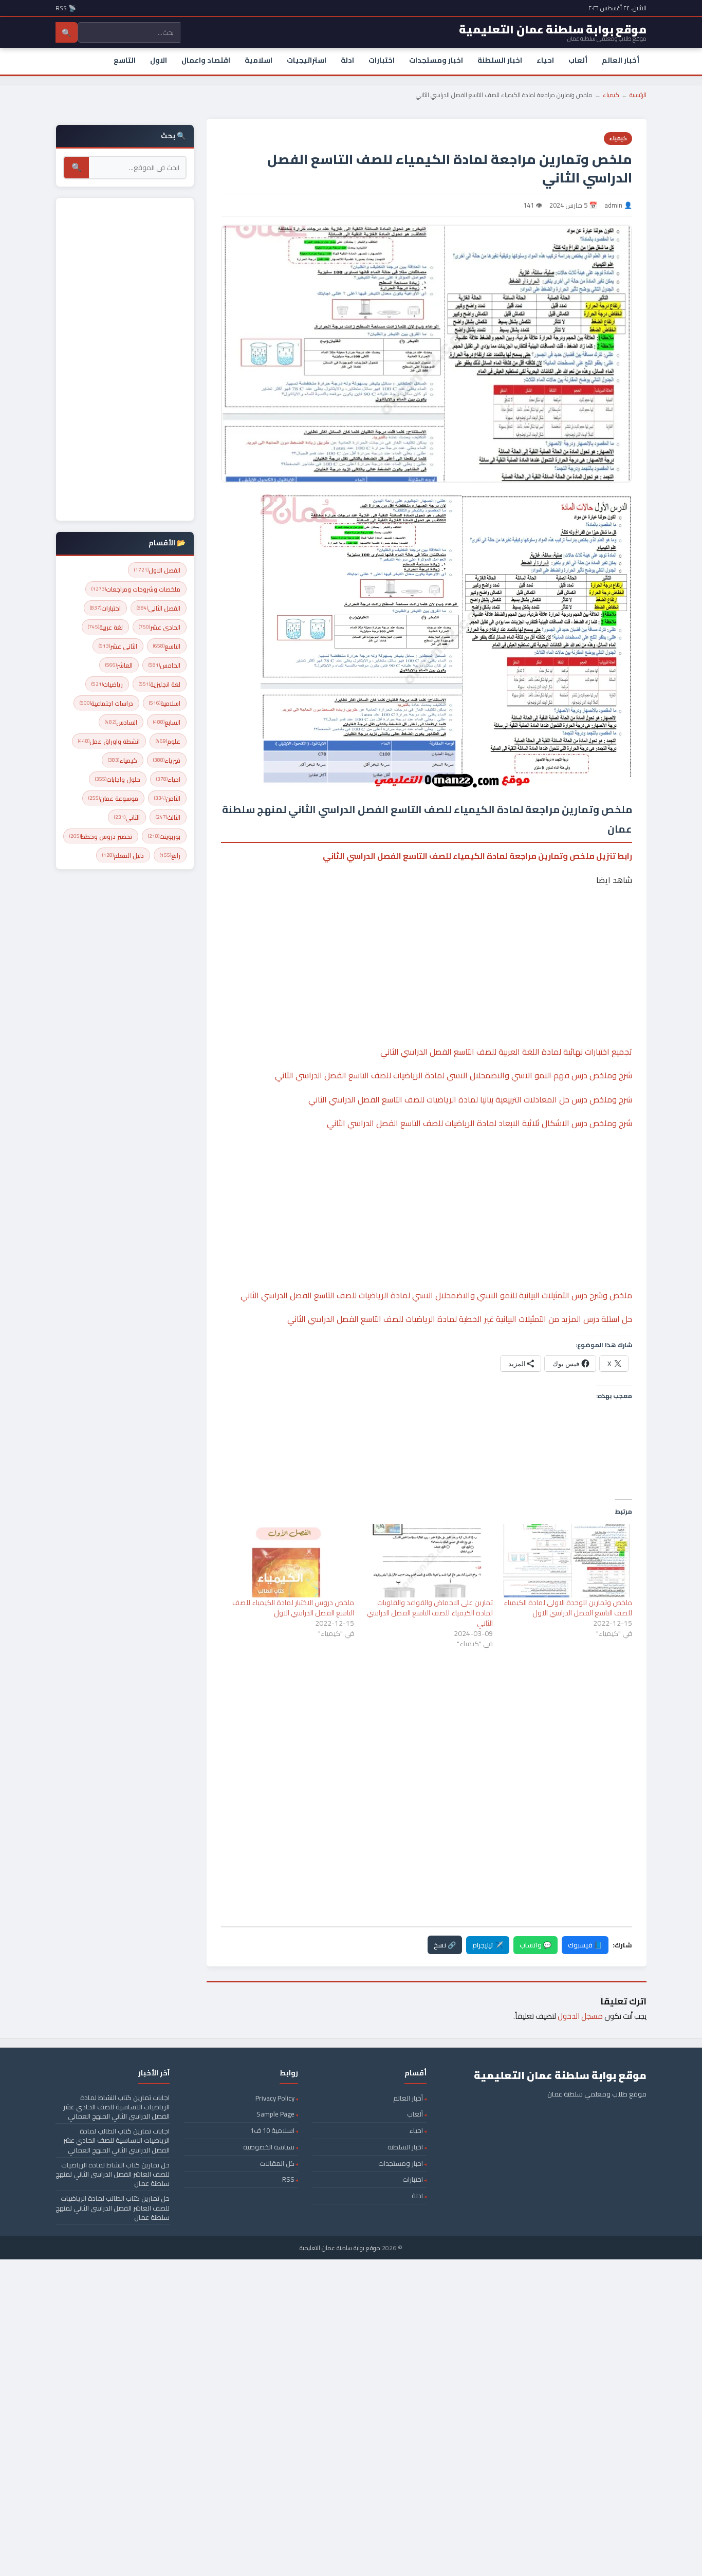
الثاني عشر (118, 646)
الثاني (127, 817)
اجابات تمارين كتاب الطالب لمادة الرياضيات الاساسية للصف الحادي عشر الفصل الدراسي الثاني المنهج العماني (116, 2140)
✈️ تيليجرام (488, 1945)
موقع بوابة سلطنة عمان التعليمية (340, 2248)
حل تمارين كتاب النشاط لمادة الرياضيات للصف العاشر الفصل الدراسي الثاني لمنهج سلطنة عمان (113, 2174)
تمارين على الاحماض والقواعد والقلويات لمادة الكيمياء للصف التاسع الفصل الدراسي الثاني (430, 1613)
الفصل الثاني (159, 608)
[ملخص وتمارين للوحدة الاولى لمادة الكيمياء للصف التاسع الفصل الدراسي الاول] (568, 1561)
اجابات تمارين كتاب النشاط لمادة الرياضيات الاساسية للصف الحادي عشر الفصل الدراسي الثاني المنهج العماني (116, 2107)
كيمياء (611, 95)
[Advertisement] (427, 934)
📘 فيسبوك (585, 1945)
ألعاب (578, 60)
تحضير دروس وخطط (101, 836)
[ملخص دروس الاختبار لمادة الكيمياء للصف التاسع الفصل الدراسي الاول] (290, 1561)
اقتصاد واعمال (206, 60)
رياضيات (107, 684)
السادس (121, 722)
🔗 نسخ (445, 1945)
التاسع (125, 60)
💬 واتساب (535, 1945)
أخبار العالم (621, 60)
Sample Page (275, 2114)
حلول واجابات (118, 779)
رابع (170, 855)
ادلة (347, 60)
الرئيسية (638, 95)
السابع (167, 722)
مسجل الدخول (580, 2016)
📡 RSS (66, 8)
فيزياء (167, 760)
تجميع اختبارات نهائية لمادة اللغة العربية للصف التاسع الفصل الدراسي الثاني (506, 1052)
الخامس (164, 665)
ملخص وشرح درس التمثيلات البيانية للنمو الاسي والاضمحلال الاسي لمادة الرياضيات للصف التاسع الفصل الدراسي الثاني (436, 1295)
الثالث (168, 817)
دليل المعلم (123, 855)
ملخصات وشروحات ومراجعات (136, 589)
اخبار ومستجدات (436, 60)
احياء (545, 60)
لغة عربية (105, 627)
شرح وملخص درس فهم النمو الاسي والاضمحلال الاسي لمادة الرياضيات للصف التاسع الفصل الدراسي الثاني (454, 1075)
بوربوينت (164, 836)
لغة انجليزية (160, 684)
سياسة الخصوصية (269, 2147)
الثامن (167, 798)
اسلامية (258, 60)
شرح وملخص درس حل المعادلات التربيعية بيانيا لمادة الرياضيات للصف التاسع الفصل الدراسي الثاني (470, 1099)
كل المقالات (277, 2163)
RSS (288, 2179)
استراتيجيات (307, 60)
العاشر (119, 665)
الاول (159, 60)
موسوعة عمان (113, 798)
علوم (168, 741)
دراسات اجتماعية (106, 703)
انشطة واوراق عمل (109, 741)
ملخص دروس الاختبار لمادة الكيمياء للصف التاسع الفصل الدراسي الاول (293, 1608)
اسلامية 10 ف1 (272, 2130)
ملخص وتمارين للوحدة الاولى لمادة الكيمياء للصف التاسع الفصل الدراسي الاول (568, 1608)
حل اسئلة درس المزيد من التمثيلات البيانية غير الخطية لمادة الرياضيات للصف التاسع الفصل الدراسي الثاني (460, 1319)
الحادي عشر (160, 627)
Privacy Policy (275, 2098)
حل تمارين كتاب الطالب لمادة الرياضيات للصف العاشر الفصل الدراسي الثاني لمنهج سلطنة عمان (113, 2207)
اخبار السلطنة (500, 60)
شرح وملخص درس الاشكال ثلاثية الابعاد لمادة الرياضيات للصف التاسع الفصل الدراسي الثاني (479, 1123)
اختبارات (382, 60)
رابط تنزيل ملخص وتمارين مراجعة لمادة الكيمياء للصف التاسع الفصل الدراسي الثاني (477, 856)
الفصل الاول (157, 570)
